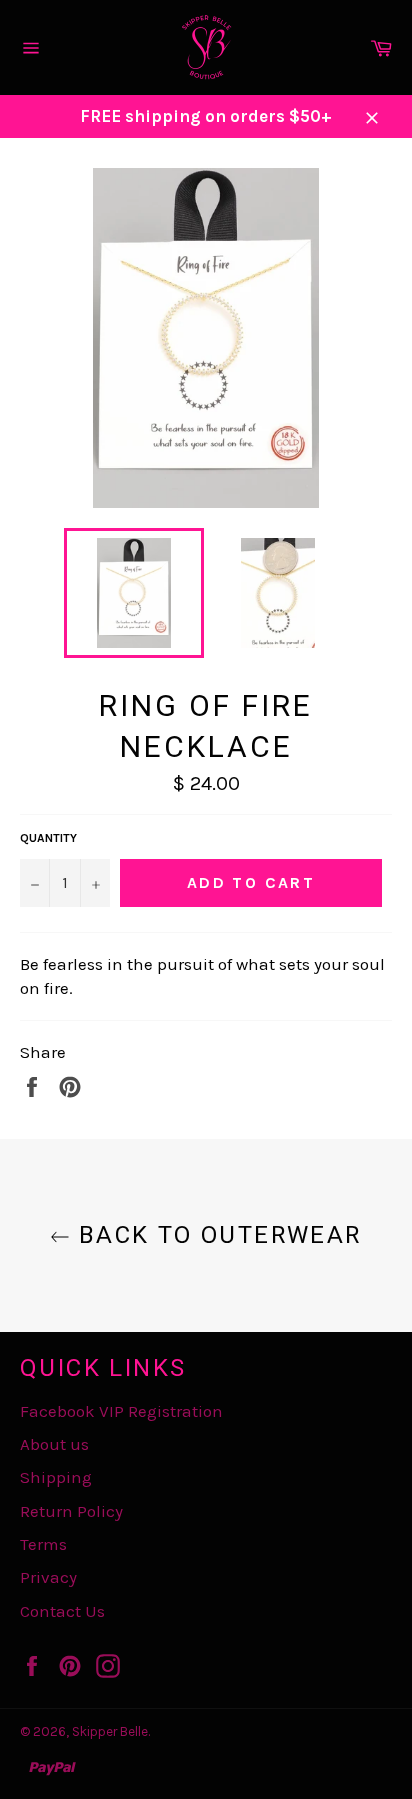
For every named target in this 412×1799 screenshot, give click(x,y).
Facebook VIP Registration (121, 1411)
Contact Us (62, 1611)
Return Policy (71, 1511)
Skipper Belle (110, 1731)
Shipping (56, 1477)
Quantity (48, 838)
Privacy (48, 1577)
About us (54, 1444)
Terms (43, 1544)
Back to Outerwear (215, 1235)
